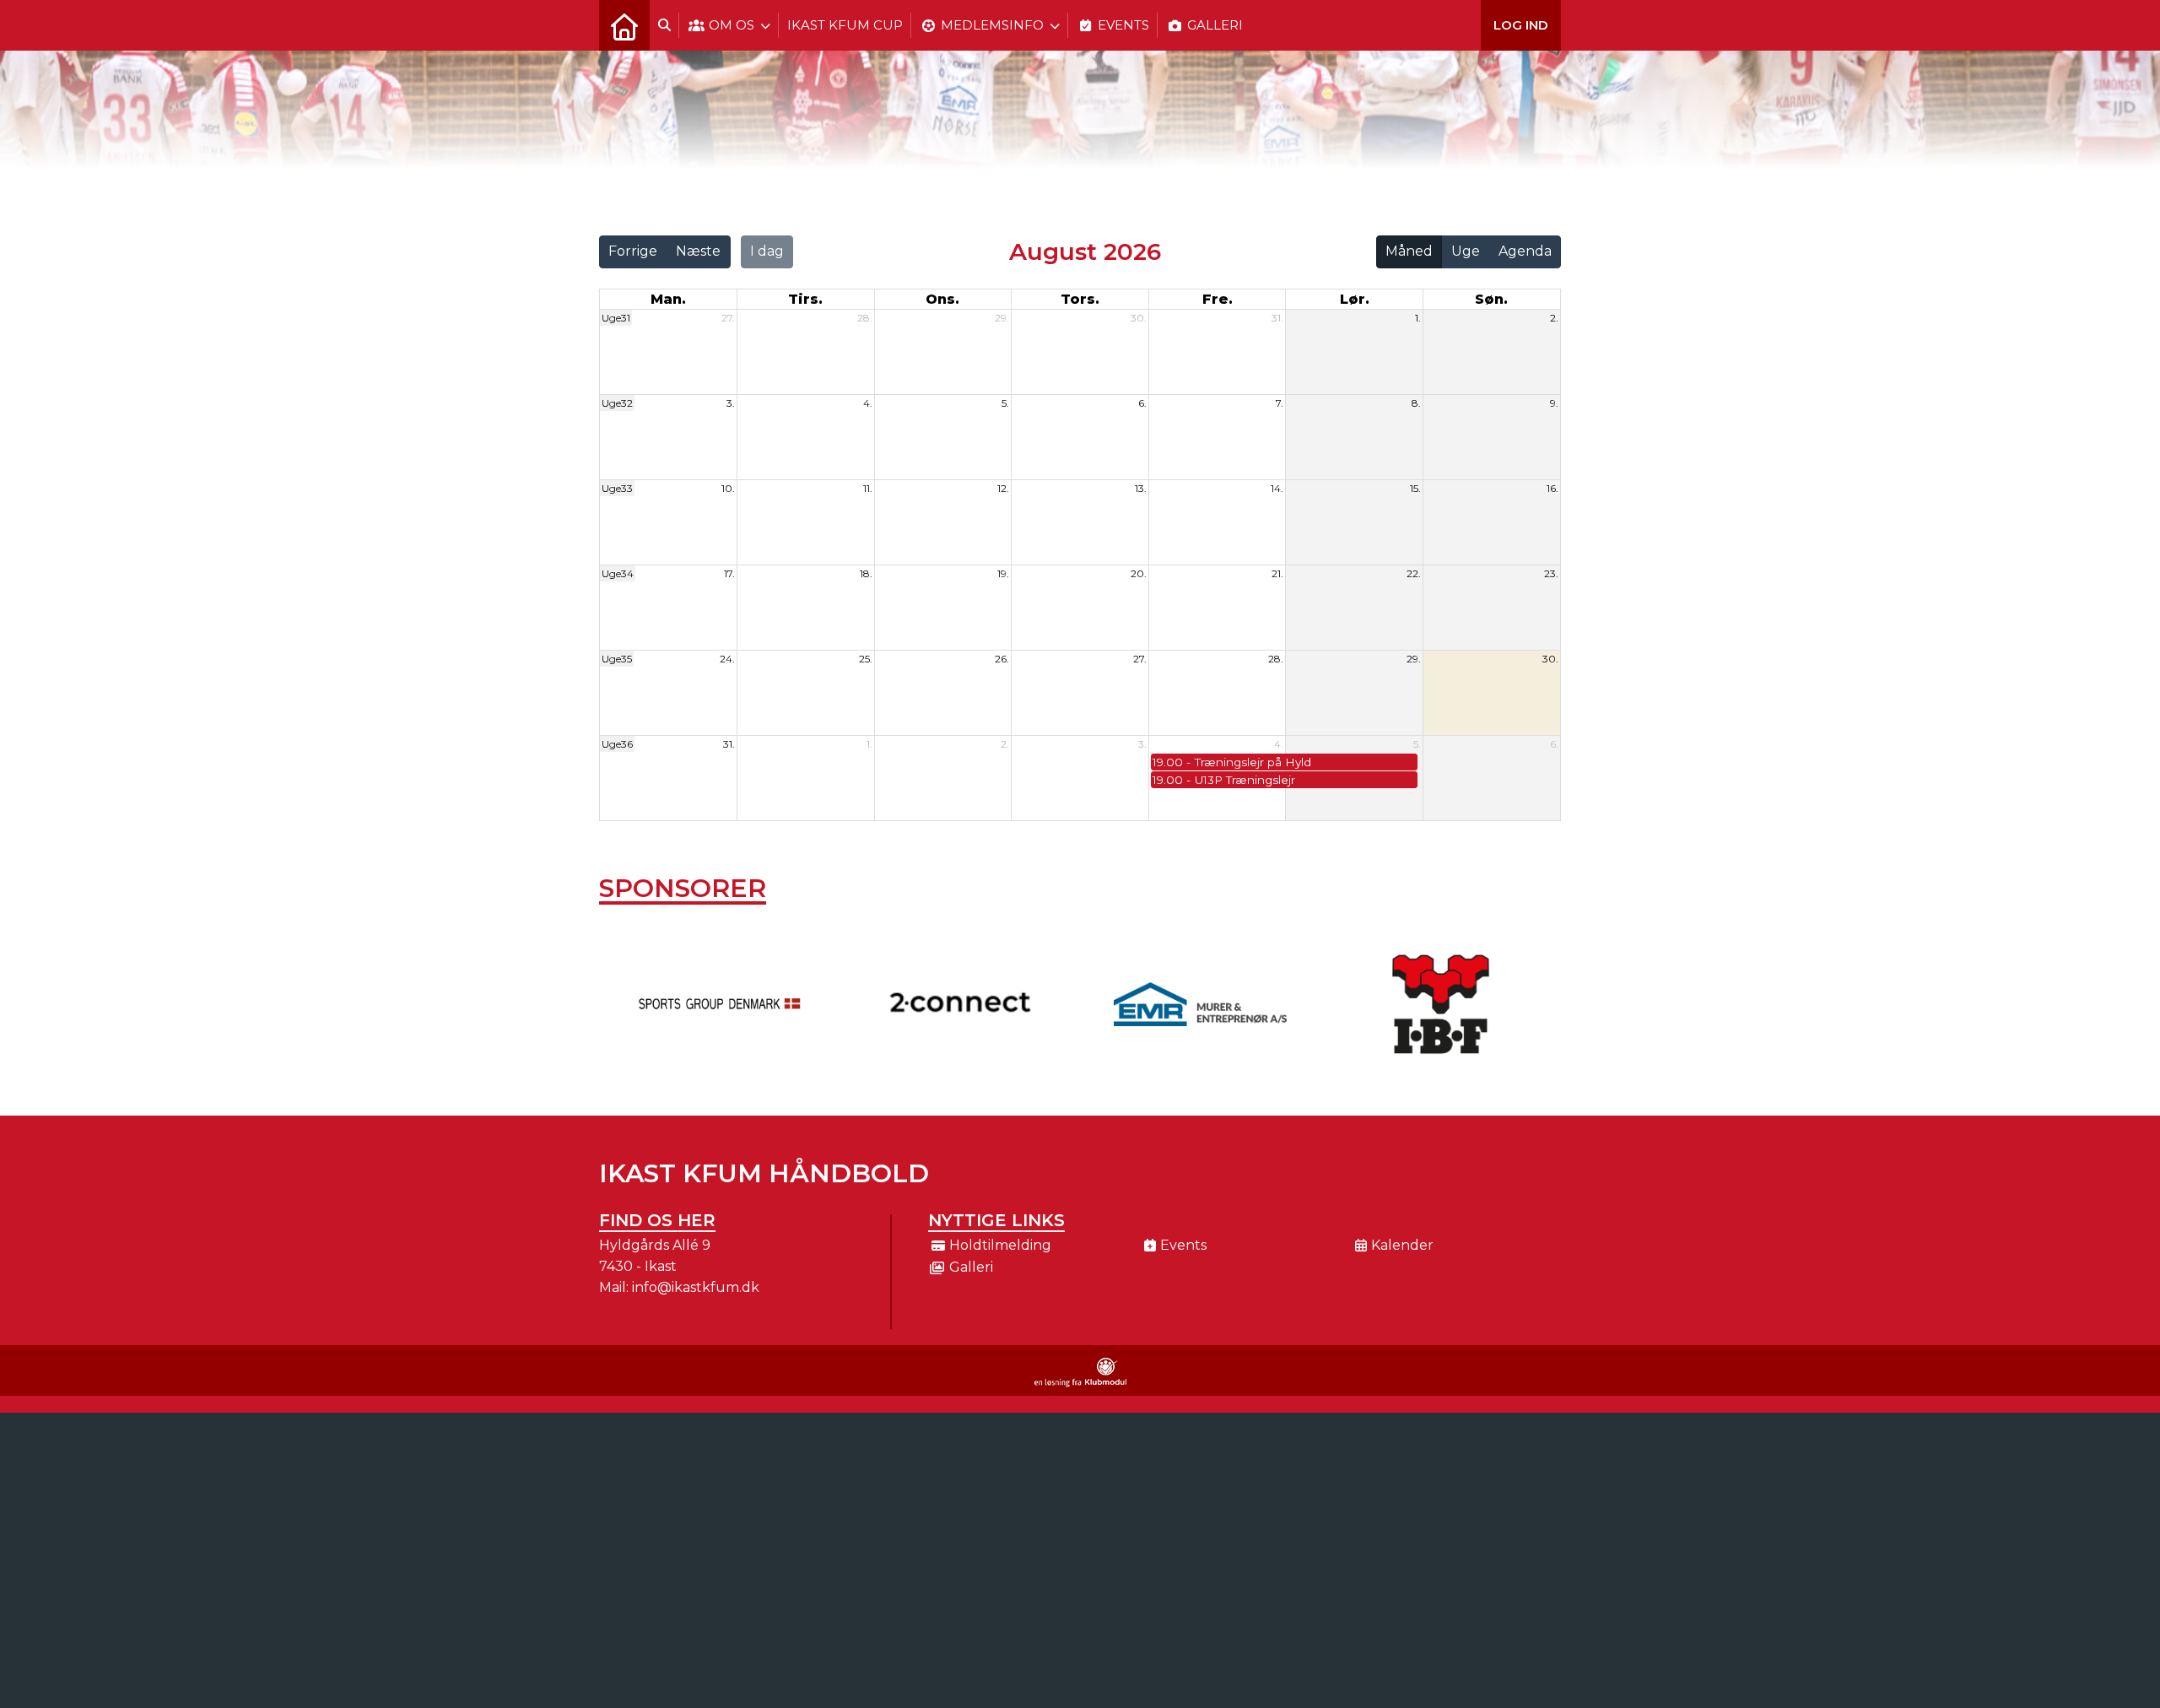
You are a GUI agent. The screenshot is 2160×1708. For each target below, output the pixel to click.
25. (866, 659)
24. (727, 659)
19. (1003, 573)
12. (1003, 488)
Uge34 (618, 573)
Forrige (633, 251)
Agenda (1525, 251)
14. (1277, 488)
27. (728, 318)
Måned (1409, 251)
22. (1414, 573)
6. (1142, 403)
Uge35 (617, 659)
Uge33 (617, 488)
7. (1280, 403)
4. (868, 403)
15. (1415, 488)
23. (1551, 573)
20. (1139, 573)
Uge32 (617, 403)
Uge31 (616, 318)
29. (1002, 318)
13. (1141, 488)
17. (729, 573)
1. (1418, 318)
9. (1554, 403)
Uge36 (617, 744)
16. (1552, 488)
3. (731, 403)
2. (1554, 318)
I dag (767, 251)
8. (1416, 403)
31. (1277, 318)
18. (866, 573)
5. (1005, 403)
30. (1139, 318)
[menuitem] (624, 25)
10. (728, 488)
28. (865, 318)
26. (1002, 659)
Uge (1466, 251)
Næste (698, 251)
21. (1277, 573)
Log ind (1521, 25)
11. (868, 488)
